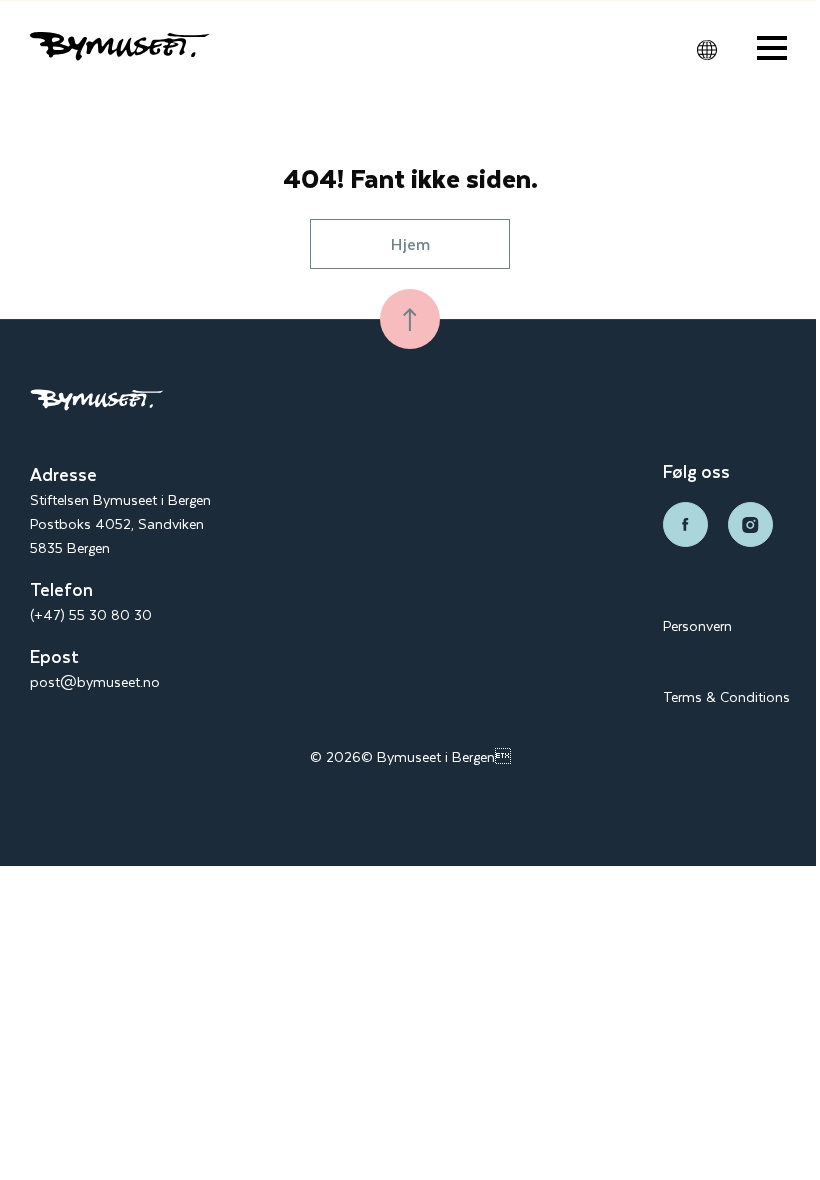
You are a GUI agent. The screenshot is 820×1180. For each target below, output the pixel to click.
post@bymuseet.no (95, 681)
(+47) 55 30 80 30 (91, 614)
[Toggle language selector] (707, 50)
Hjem (410, 243)
